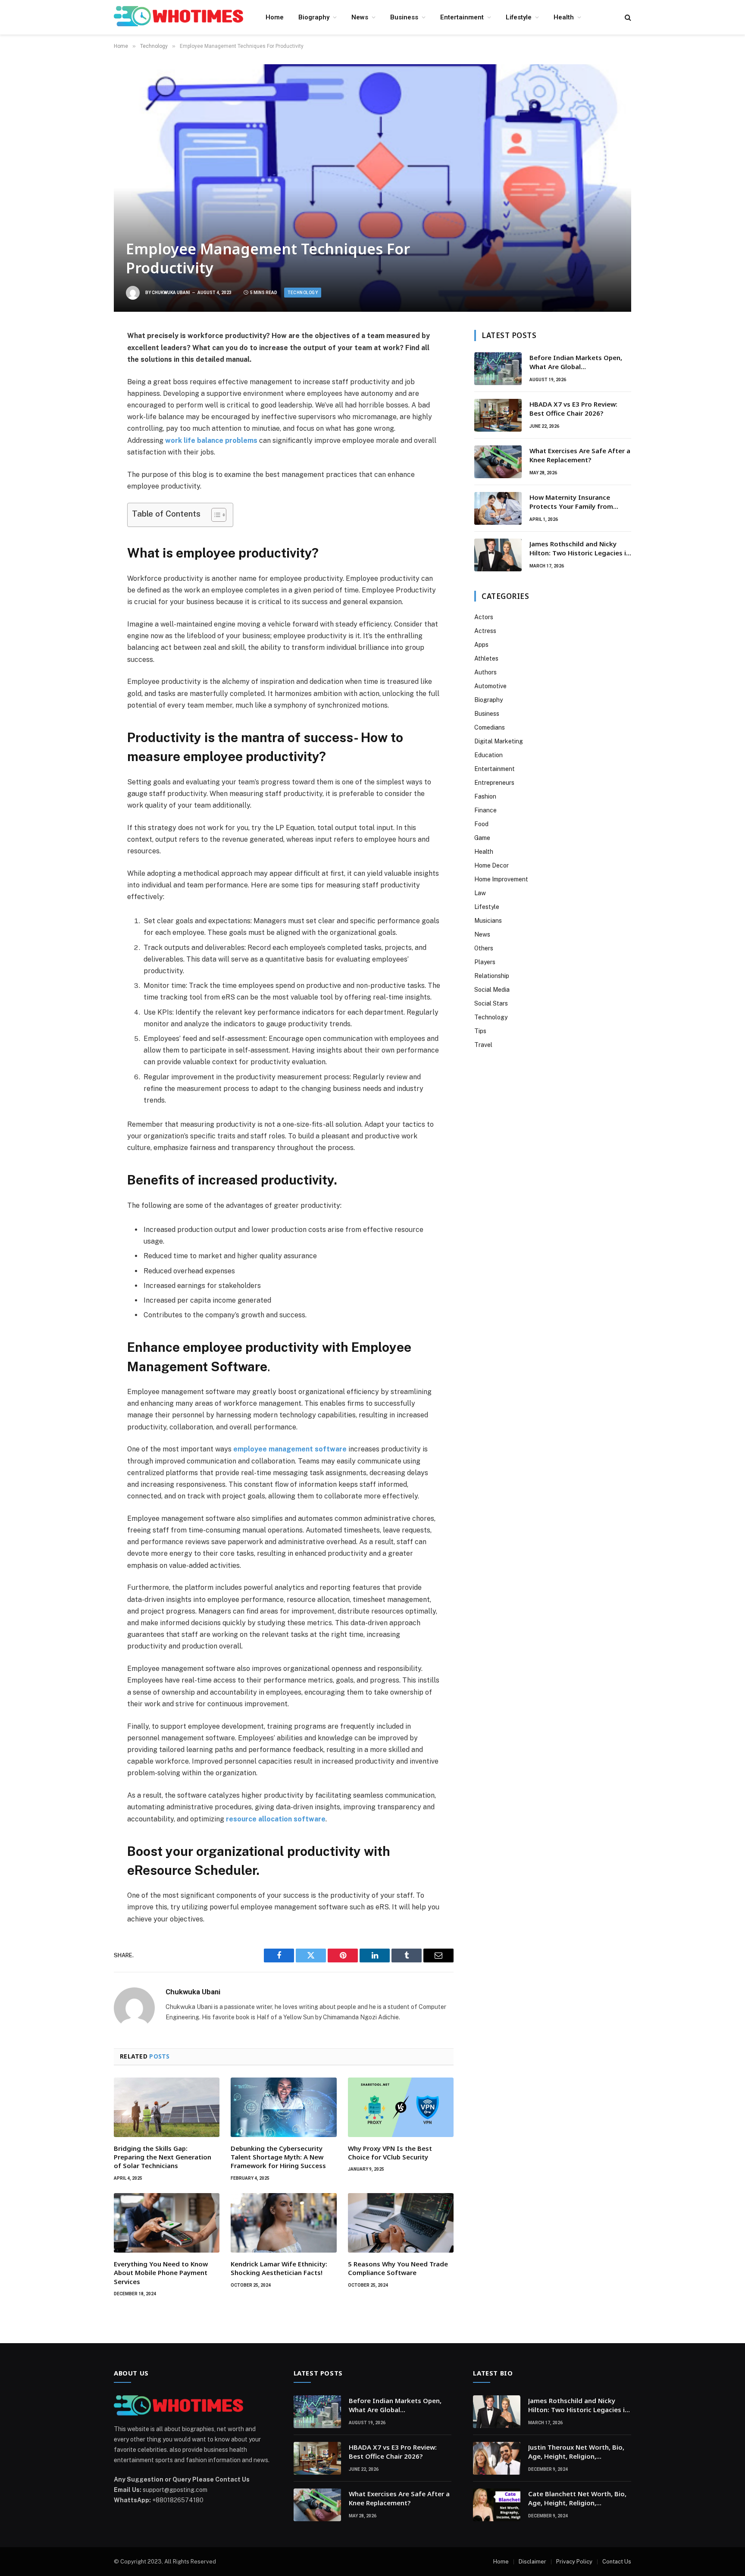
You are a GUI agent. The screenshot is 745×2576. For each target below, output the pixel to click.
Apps (481, 645)
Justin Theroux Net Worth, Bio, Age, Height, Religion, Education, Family (576, 2452)
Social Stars (491, 1003)
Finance (485, 810)
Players (485, 962)
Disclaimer (532, 2562)
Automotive (490, 686)
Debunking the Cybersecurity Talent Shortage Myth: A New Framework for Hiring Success (278, 2157)
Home (275, 17)
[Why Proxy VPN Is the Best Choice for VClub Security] (401, 2107)
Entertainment (462, 17)
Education (488, 755)
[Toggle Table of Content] (214, 515)
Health (564, 17)
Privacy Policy (574, 2562)
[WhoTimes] (178, 17)
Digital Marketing (499, 741)
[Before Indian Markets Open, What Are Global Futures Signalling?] (498, 369)
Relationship (492, 976)
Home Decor (491, 865)
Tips (480, 1031)
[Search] (627, 17)
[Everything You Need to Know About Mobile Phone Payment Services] (167, 2223)
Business (404, 17)
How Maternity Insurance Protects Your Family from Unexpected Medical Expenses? (579, 502)
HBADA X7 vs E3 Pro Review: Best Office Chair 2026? (573, 409)
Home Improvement (501, 879)
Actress (485, 631)
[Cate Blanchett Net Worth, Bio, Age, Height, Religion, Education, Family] (497, 2505)
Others (484, 948)
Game (482, 838)
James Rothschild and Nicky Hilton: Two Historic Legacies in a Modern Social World (580, 549)
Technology (303, 293)
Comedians (490, 727)
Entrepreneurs (494, 783)
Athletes (486, 658)
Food (481, 824)
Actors (484, 617)
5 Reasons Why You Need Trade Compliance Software (398, 2268)
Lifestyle (519, 17)
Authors (485, 672)
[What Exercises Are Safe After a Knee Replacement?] (498, 462)
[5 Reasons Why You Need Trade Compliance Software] (401, 2223)
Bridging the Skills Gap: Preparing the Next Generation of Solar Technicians (163, 2157)
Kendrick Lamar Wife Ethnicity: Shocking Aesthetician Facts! (279, 2268)
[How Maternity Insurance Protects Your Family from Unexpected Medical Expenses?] (498, 508)
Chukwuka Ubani (171, 293)
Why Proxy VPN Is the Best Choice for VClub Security (390, 2153)
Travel (483, 1045)
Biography (314, 17)
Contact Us (617, 2562)
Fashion (485, 796)
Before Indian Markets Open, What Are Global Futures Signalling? (576, 362)
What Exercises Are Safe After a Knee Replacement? (580, 455)
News (360, 17)
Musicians (488, 921)
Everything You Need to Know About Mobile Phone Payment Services (161, 2273)
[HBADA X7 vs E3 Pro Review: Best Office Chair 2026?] (498, 415)
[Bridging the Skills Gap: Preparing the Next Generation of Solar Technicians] (167, 2107)
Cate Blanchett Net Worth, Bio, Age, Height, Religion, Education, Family (577, 2499)
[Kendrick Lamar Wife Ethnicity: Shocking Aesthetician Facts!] (283, 2223)
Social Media (492, 990)
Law (480, 893)
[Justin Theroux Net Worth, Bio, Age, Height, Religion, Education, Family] (497, 2458)
